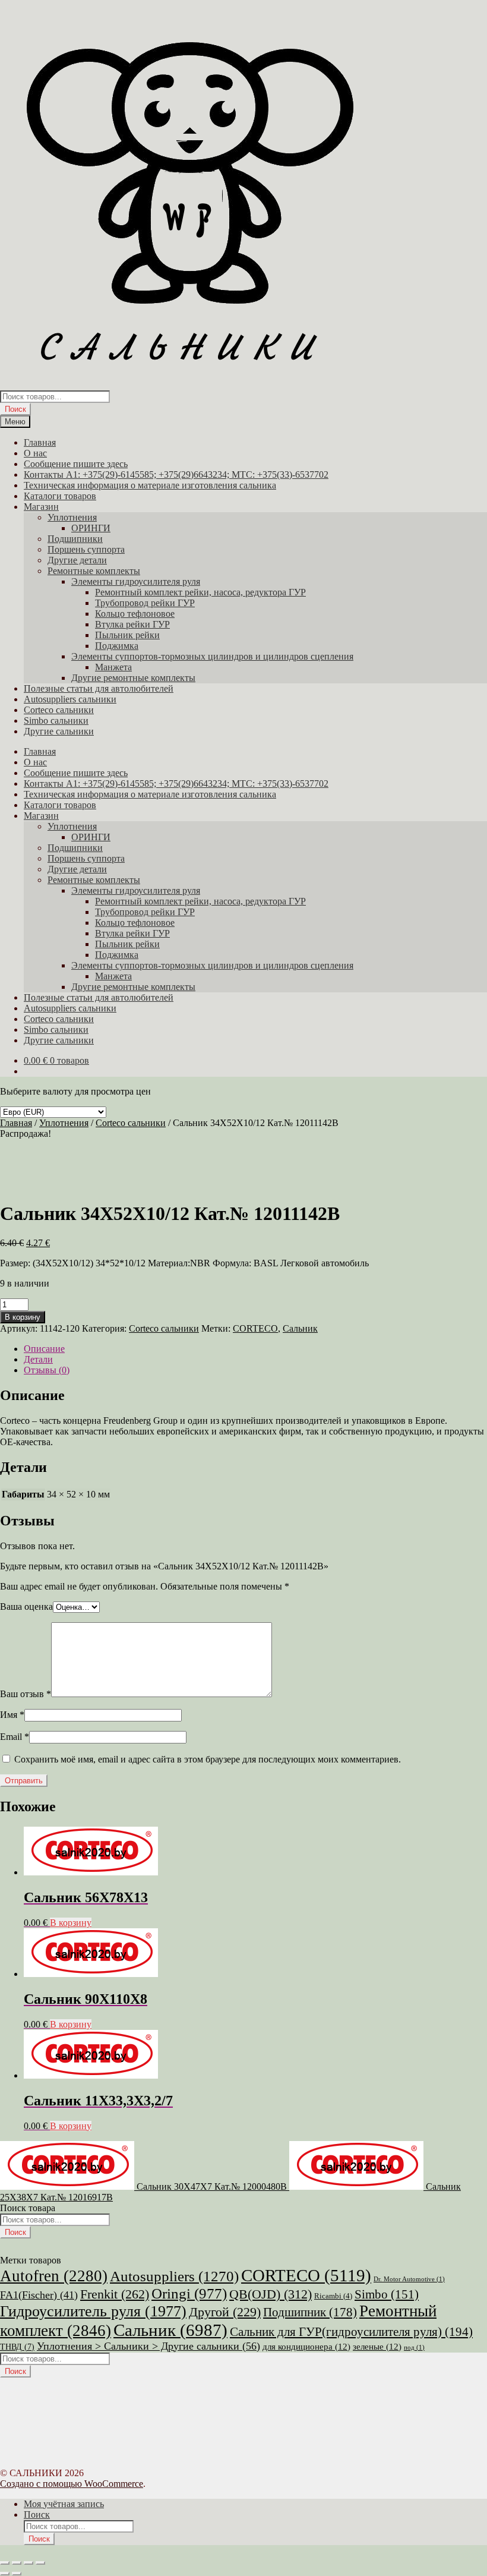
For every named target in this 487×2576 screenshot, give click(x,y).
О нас (35, 453)
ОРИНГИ (91, 528)
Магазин (41, 507)
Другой (225, 2312)
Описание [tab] (44, 1349)
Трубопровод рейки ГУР (145, 603)
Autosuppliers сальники (70, 699)
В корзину (23, 1317)
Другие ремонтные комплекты (133, 678)
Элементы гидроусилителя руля (136, 581)
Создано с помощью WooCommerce (72, 2484)
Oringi (189, 2293)
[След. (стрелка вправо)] (17, 2574)
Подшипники (75, 539)
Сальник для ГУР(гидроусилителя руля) (351, 2332)
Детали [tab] (38, 1359)
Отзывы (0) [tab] (47, 1370)
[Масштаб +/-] (5, 2563)
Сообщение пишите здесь (76, 464)
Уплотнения (72, 517)
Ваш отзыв (26, 1694)
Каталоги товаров (60, 496)
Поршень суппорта (86, 549)
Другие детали (77, 560)
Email (15, 1737)
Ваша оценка (26, 1607)
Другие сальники (59, 731)
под (414, 2348)
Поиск (15, 409)
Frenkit (115, 2294)
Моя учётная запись (64, 2504)
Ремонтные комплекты (94, 571)
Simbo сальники (56, 721)
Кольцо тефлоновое (135, 614)
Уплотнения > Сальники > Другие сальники (148, 2346)
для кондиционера (306, 2347)
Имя (12, 1715)
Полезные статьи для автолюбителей (99, 688)
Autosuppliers (174, 2276)
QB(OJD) (271, 2294)
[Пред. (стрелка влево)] (5, 2574)
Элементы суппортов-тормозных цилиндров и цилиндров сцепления (212, 656)
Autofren (54, 2276)
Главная (40, 442)
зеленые (377, 2347)
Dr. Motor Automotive (409, 2279)
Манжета (113, 667)
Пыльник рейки (127, 635)
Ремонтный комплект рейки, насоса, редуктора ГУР (200, 592)
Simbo (387, 2294)
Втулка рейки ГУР (132, 624)
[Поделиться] (29, 2563)
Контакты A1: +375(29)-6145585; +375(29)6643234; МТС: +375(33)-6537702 (176, 474)
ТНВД (17, 2347)
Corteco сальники (59, 710)
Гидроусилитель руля (93, 2311)
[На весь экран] (17, 2563)
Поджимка (117, 646)
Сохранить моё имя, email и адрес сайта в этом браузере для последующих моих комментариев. (208, 1759)
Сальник (300, 1328)
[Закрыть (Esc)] (40, 2563)
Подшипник (310, 2312)
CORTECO (255, 1328)
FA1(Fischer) (39, 2295)
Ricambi (333, 2296)
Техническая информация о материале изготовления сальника (150, 485)
